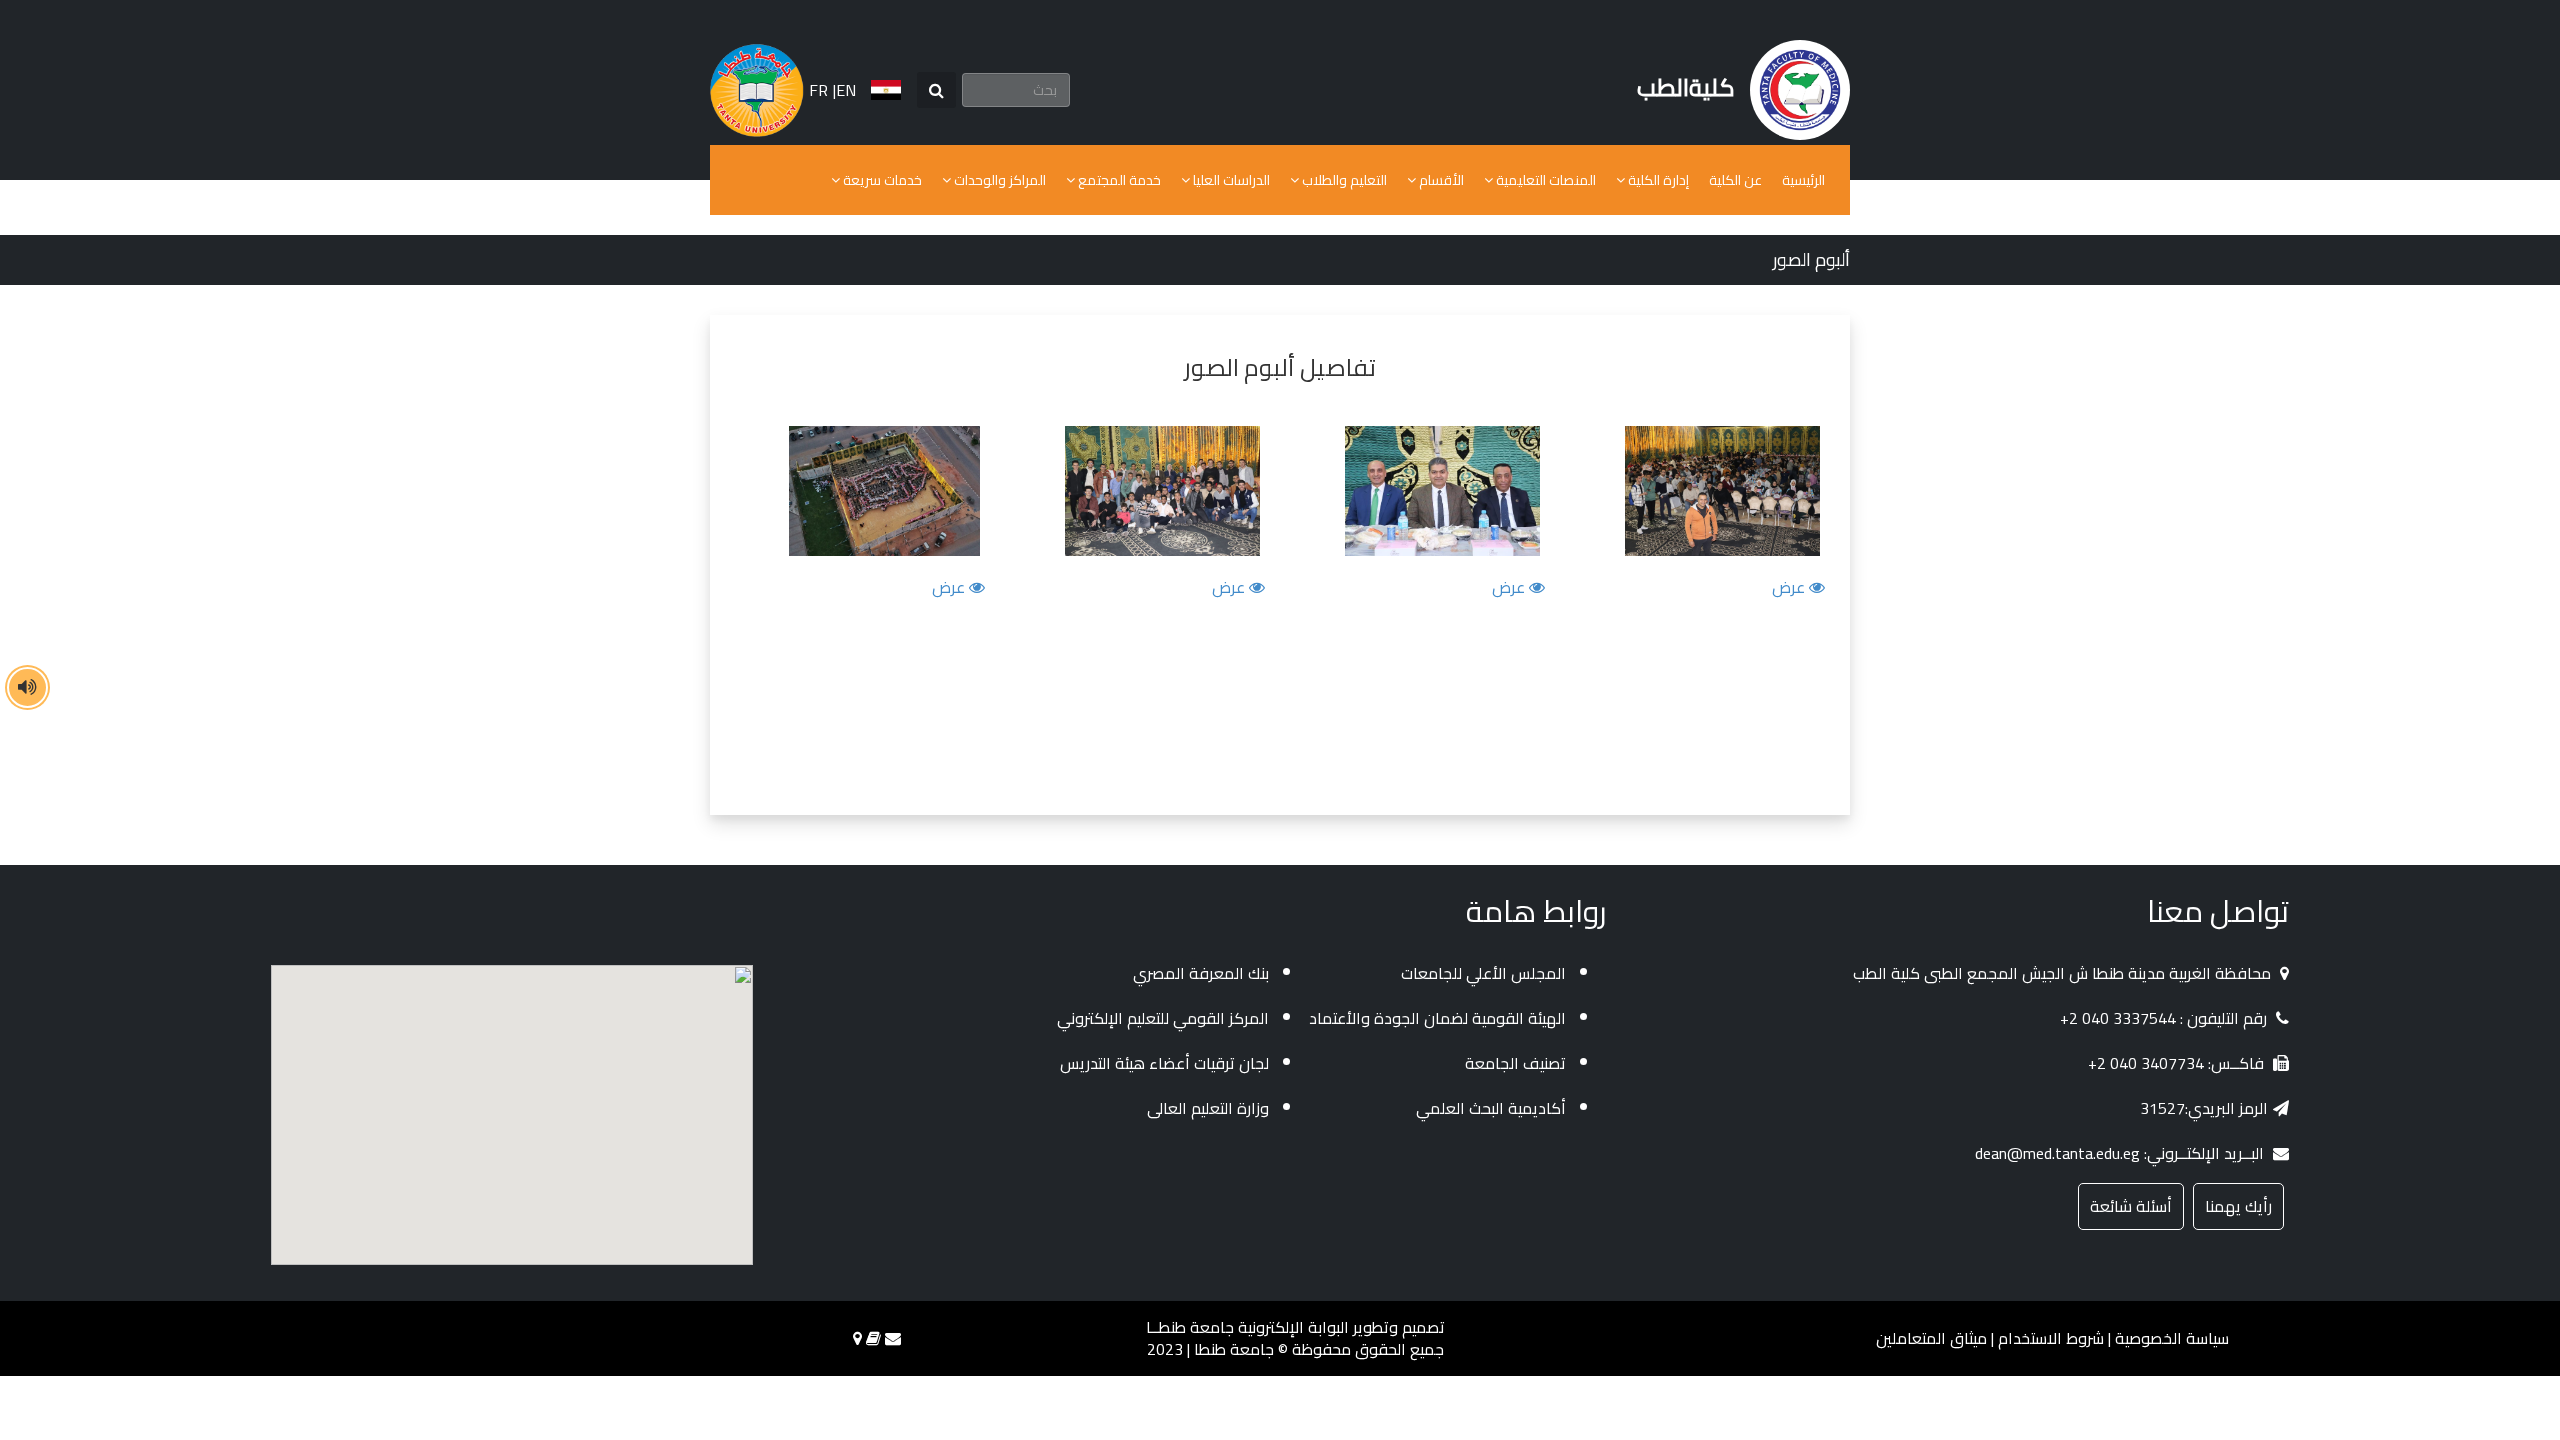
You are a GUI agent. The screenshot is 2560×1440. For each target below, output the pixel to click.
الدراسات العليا (1230, 180)
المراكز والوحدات (998, 180)
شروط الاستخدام (2051, 1338)
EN (846, 90)
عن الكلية (1735, 180)
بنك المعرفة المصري (1201, 973)
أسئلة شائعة (2131, 1206)
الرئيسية (1803, 180)
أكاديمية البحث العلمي (1491, 1108)
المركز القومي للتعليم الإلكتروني (1163, 1018)
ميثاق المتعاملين (1931, 1338)
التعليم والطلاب (1343, 180)
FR (818, 90)
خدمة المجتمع (1118, 180)
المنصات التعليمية (1544, 180)
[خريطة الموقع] (857, 1338)
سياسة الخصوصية (2172, 1338)
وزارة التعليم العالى (1208, 1108)
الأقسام (1440, 180)
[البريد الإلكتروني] (893, 1338)
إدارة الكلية (1657, 180)
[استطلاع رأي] (873, 1338)
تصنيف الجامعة (1515, 1063)
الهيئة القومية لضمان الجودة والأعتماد (1437, 1018)
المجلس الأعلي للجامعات (1483, 973)
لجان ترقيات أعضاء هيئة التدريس (1164, 1063)
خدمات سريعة (881, 180)
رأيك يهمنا (2238, 1206)
